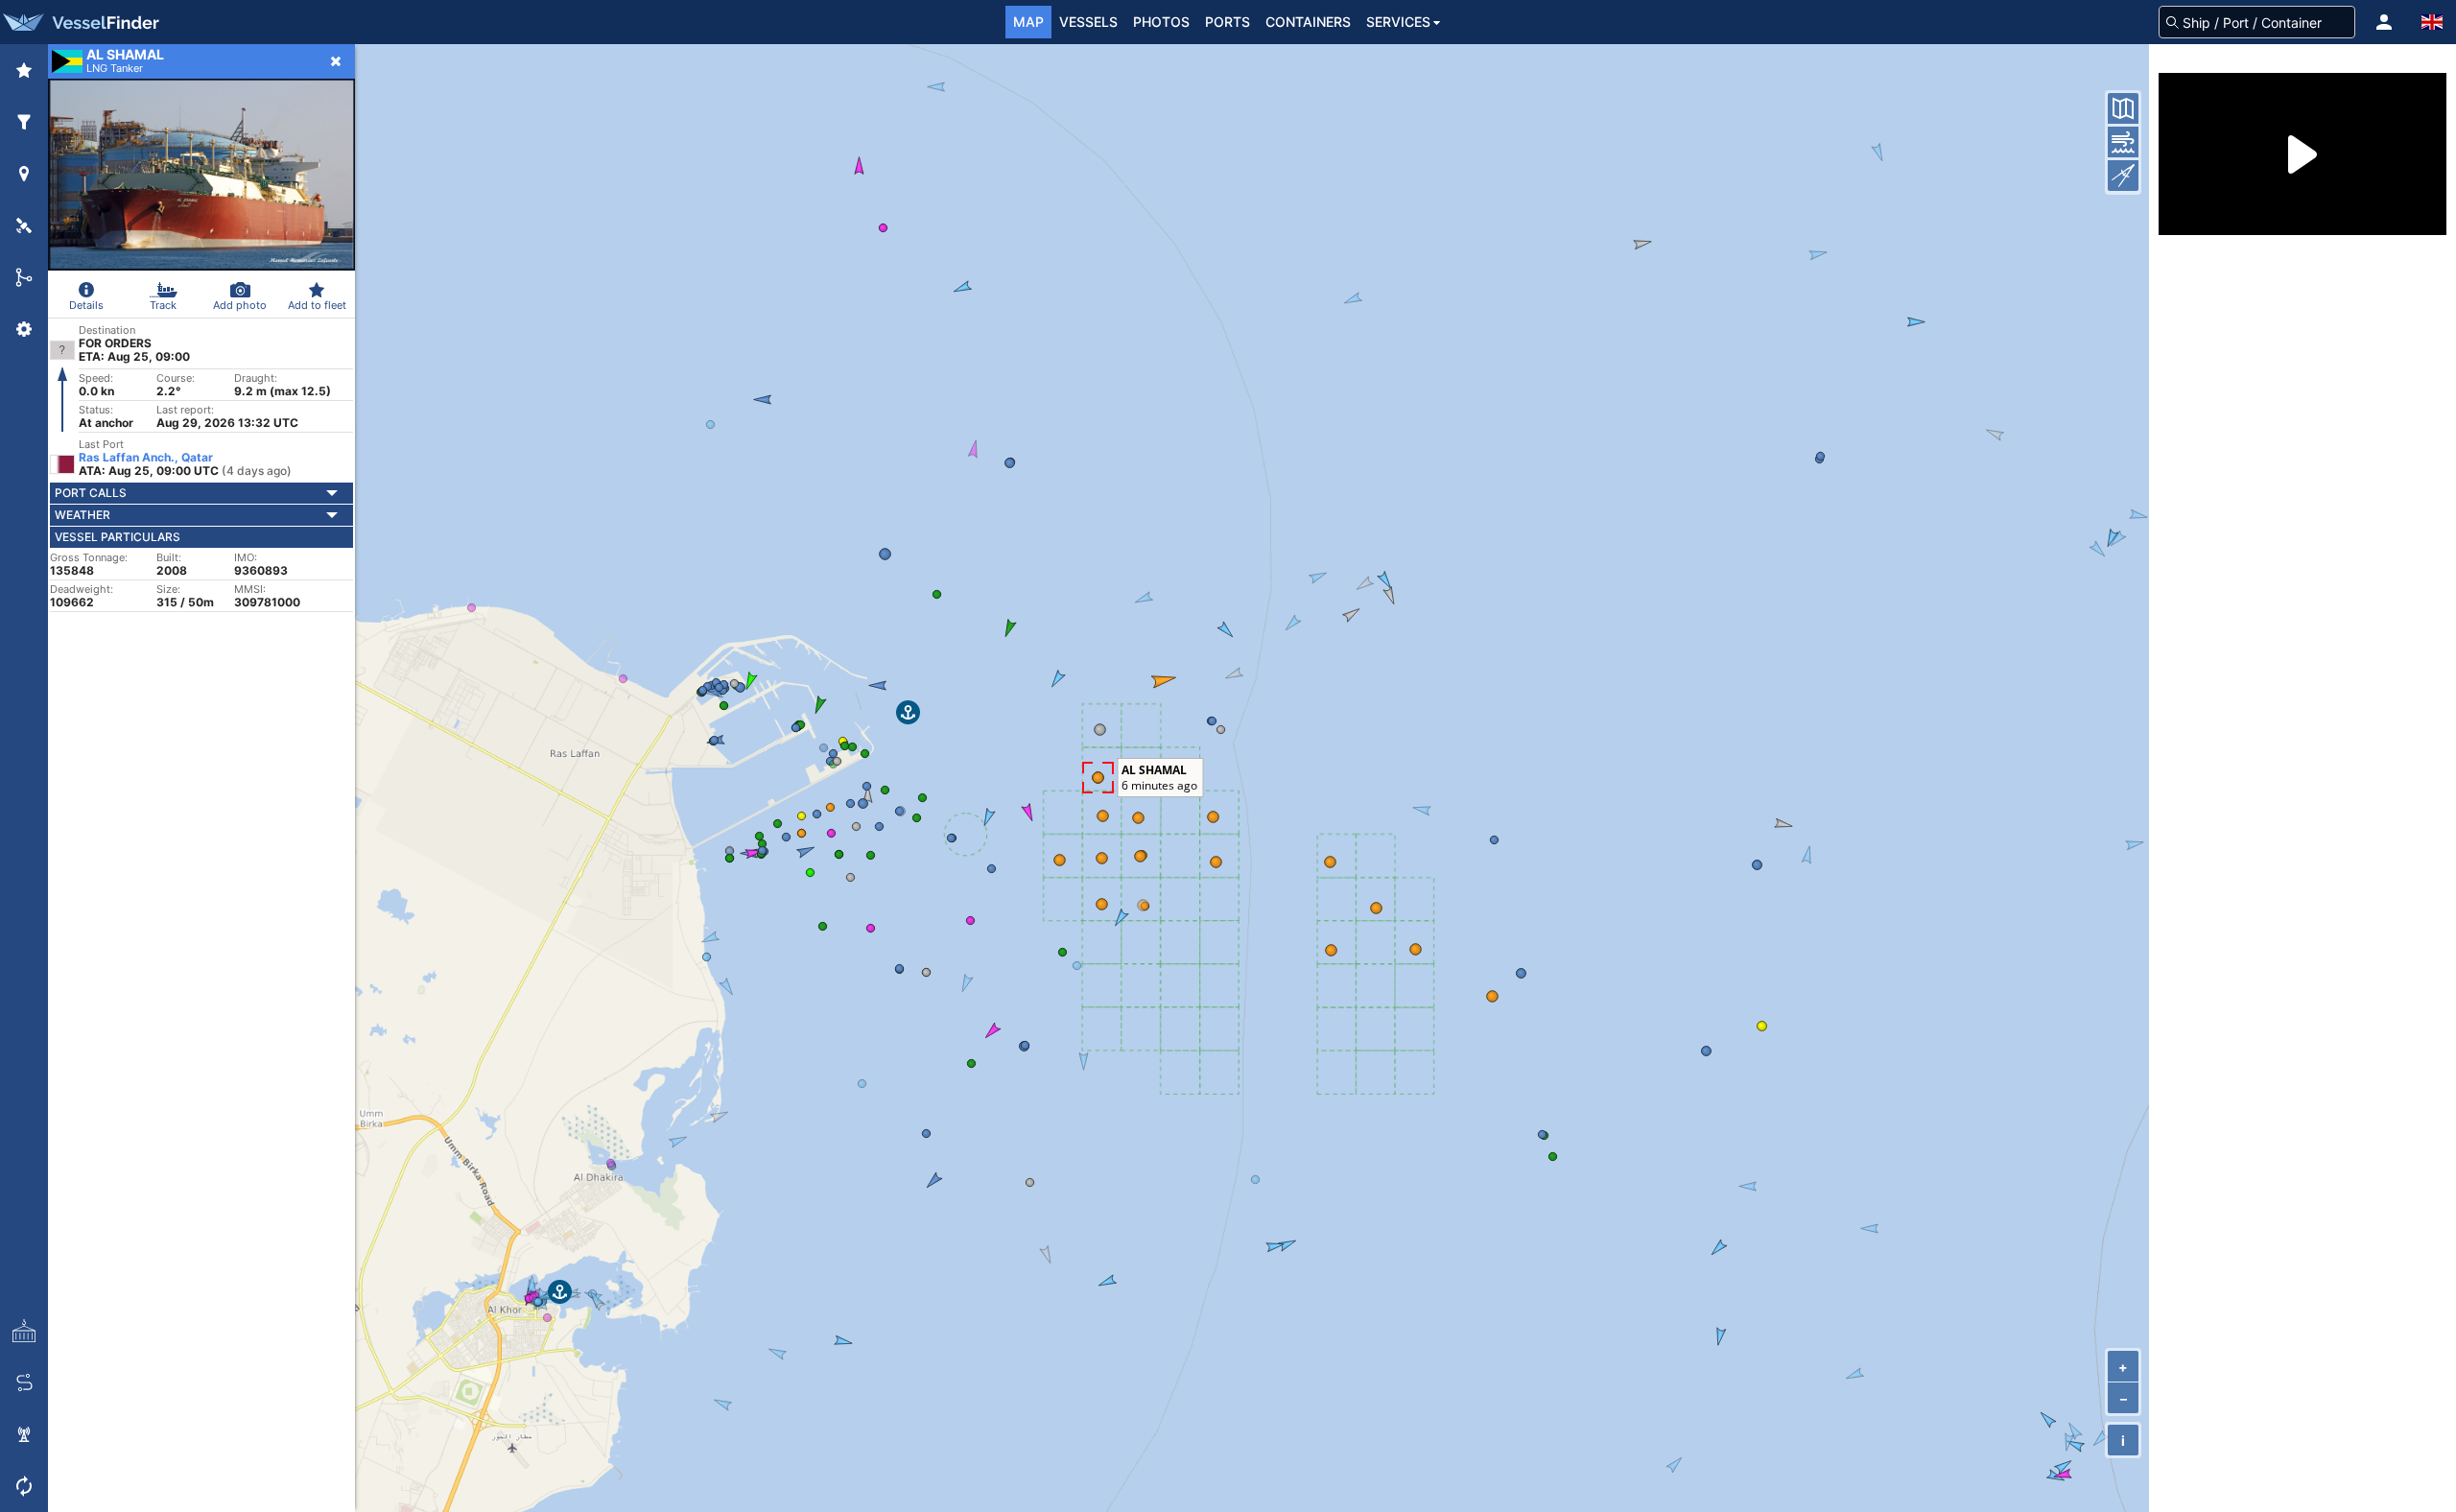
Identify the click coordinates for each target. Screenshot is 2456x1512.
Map (1028, 22)
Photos (1161, 22)
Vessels (1088, 22)
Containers (1308, 22)
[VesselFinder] (80, 22)
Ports (1228, 22)
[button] (2384, 22)
